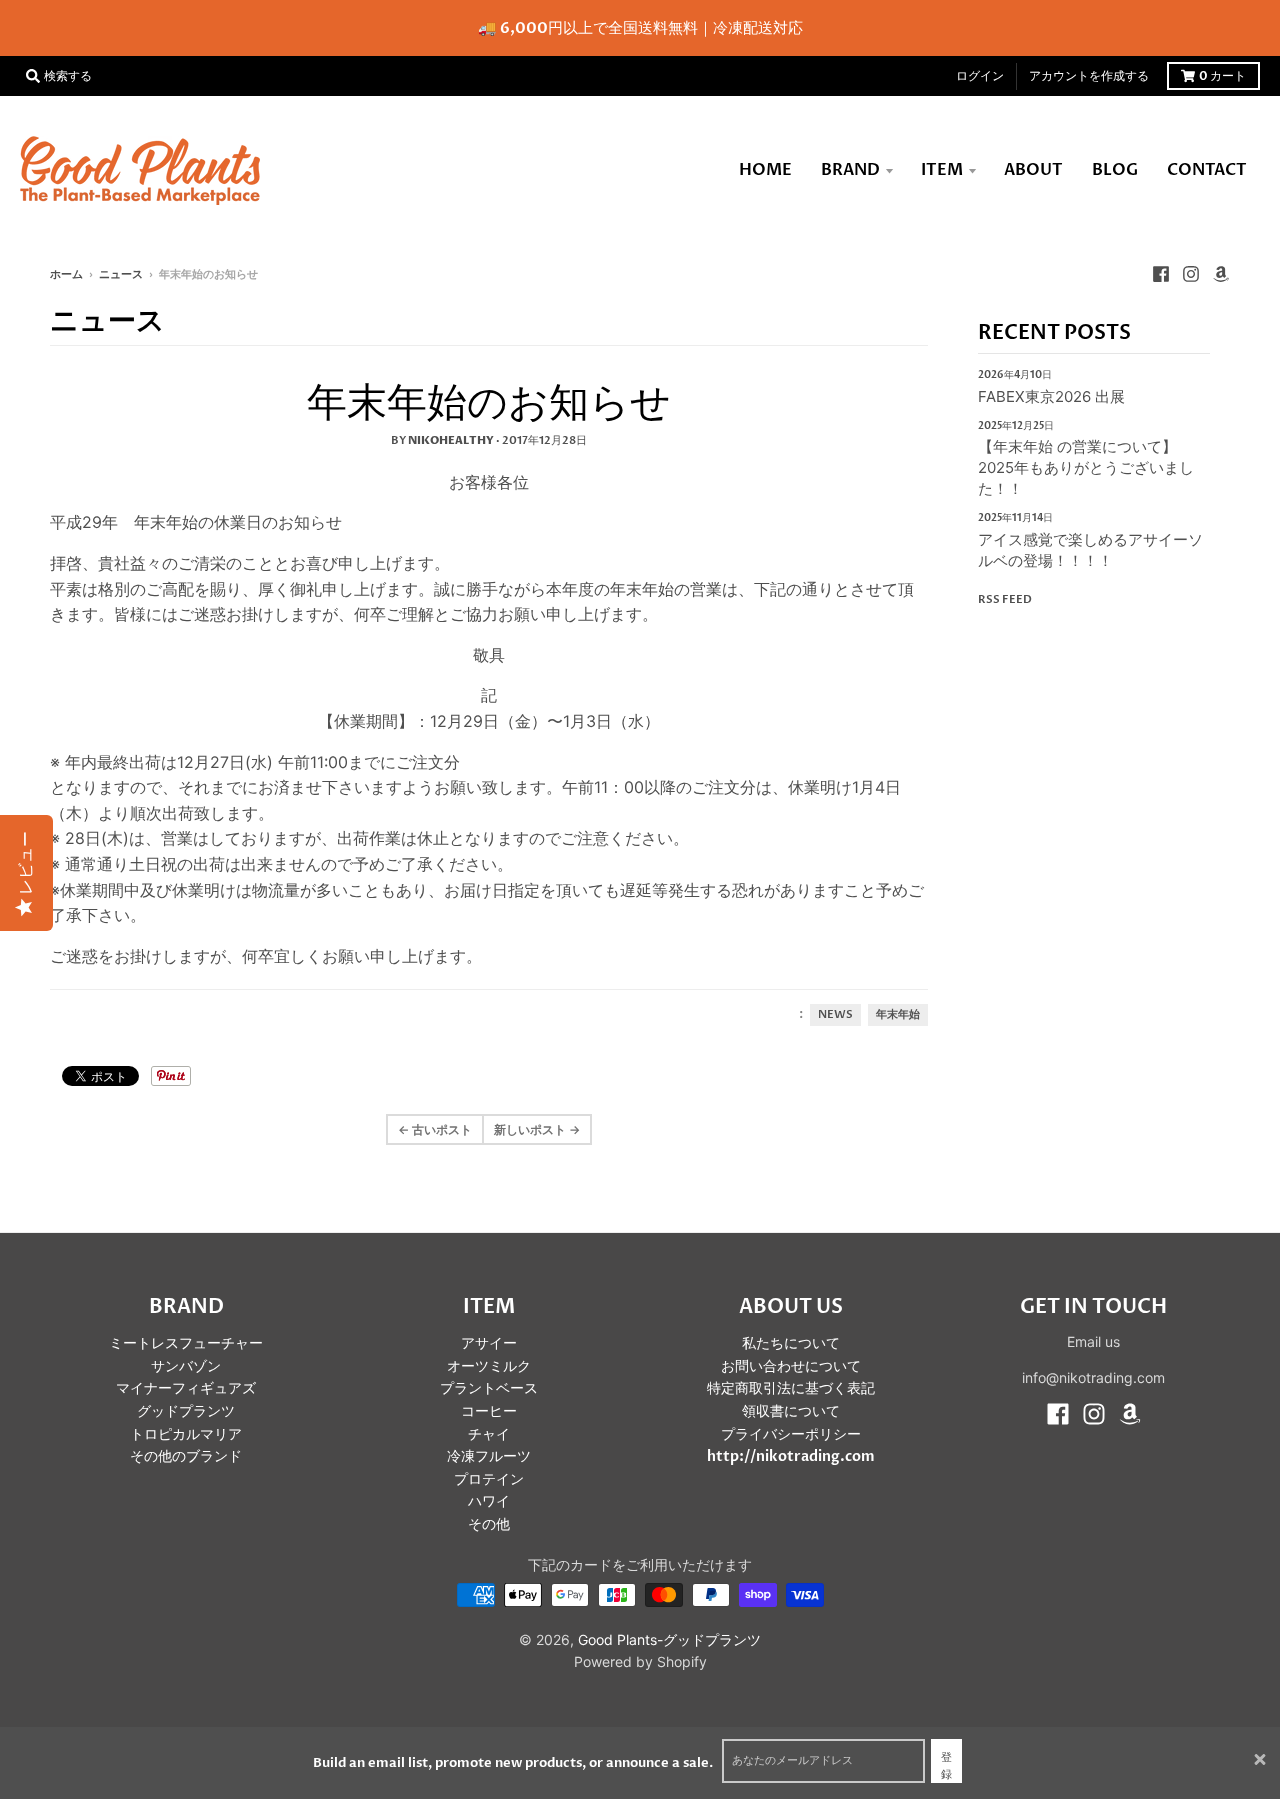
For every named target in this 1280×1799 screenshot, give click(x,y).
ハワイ (489, 1501)
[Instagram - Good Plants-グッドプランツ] (1191, 274)
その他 (489, 1524)
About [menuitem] (1033, 170)
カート (1222, 76)
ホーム (66, 274)
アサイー (489, 1343)
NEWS (835, 1015)
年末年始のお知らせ (489, 403)
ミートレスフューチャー (186, 1343)
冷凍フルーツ (489, 1456)
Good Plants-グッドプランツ (669, 1639)
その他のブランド (186, 1456)
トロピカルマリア (186, 1434)
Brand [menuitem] (850, 170)
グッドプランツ (186, 1411)
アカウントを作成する (1089, 76)
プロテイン (489, 1479)
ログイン (980, 76)
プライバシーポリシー (791, 1434)
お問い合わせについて (791, 1366)
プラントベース (489, 1388)
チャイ (489, 1434)
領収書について (791, 1411)
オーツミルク (489, 1366)
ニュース (121, 274)
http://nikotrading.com (791, 1456)
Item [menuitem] (942, 170)
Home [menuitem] (765, 170)
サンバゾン (186, 1366)
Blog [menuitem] (1115, 170)
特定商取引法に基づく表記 (791, 1388)
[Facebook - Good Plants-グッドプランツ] (1161, 274)
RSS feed (1005, 599)
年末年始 (898, 1015)
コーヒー (489, 1411)
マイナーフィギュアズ (186, 1388)
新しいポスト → (537, 1129)
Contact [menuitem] (1207, 170)
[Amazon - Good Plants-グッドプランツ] (1221, 274)
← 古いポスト (435, 1129)
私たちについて (791, 1343)
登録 (946, 1766)
